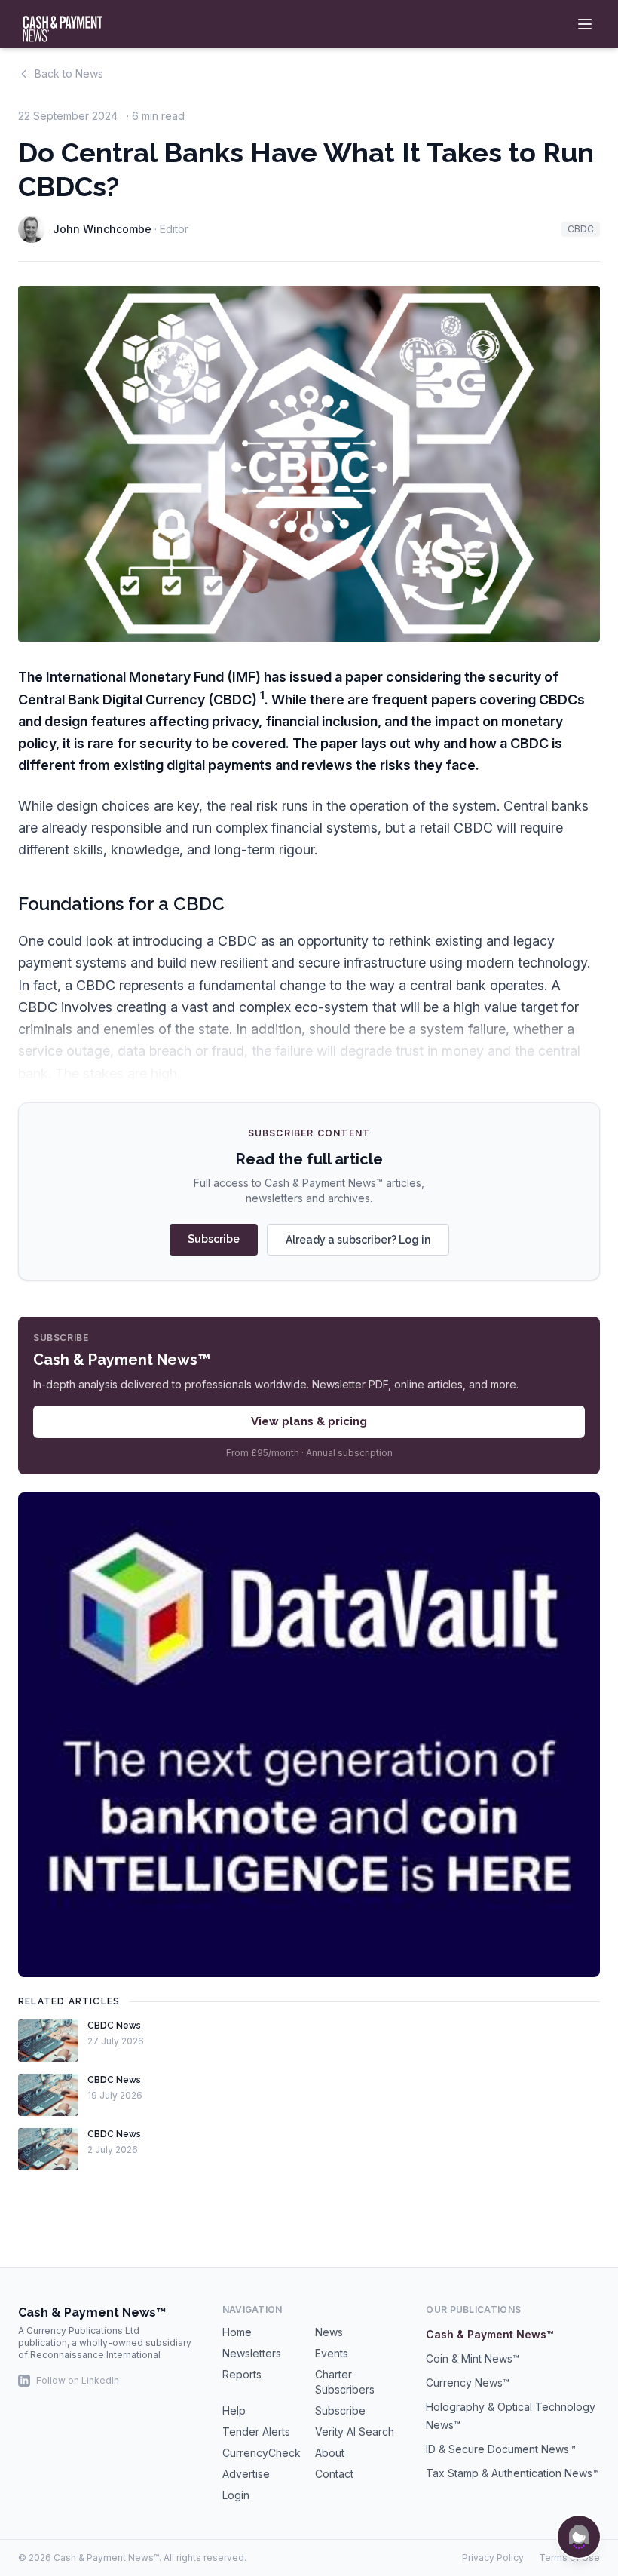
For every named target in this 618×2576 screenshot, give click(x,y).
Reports (242, 2374)
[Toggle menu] (585, 24)
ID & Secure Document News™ (501, 2449)
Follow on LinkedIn (78, 2380)
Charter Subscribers (345, 2382)
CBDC (581, 229)
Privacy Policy (493, 2558)
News (329, 2332)
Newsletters (252, 2353)
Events (332, 2353)
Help (234, 2410)
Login (236, 2495)
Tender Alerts (256, 2432)
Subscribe (214, 1239)
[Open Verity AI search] (579, 2537)
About (330, 2453)
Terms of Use (569, 2558)
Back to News (69, 74)
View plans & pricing (309, 1421)
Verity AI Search (355, 2432)
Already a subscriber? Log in (358, 1240)
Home (237, 2332)
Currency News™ (468, 2383)
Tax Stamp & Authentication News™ (512, 2473)
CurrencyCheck (262, 2453)
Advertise (246, 2474)
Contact (334, 2474)
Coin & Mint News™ (473, 2358)
